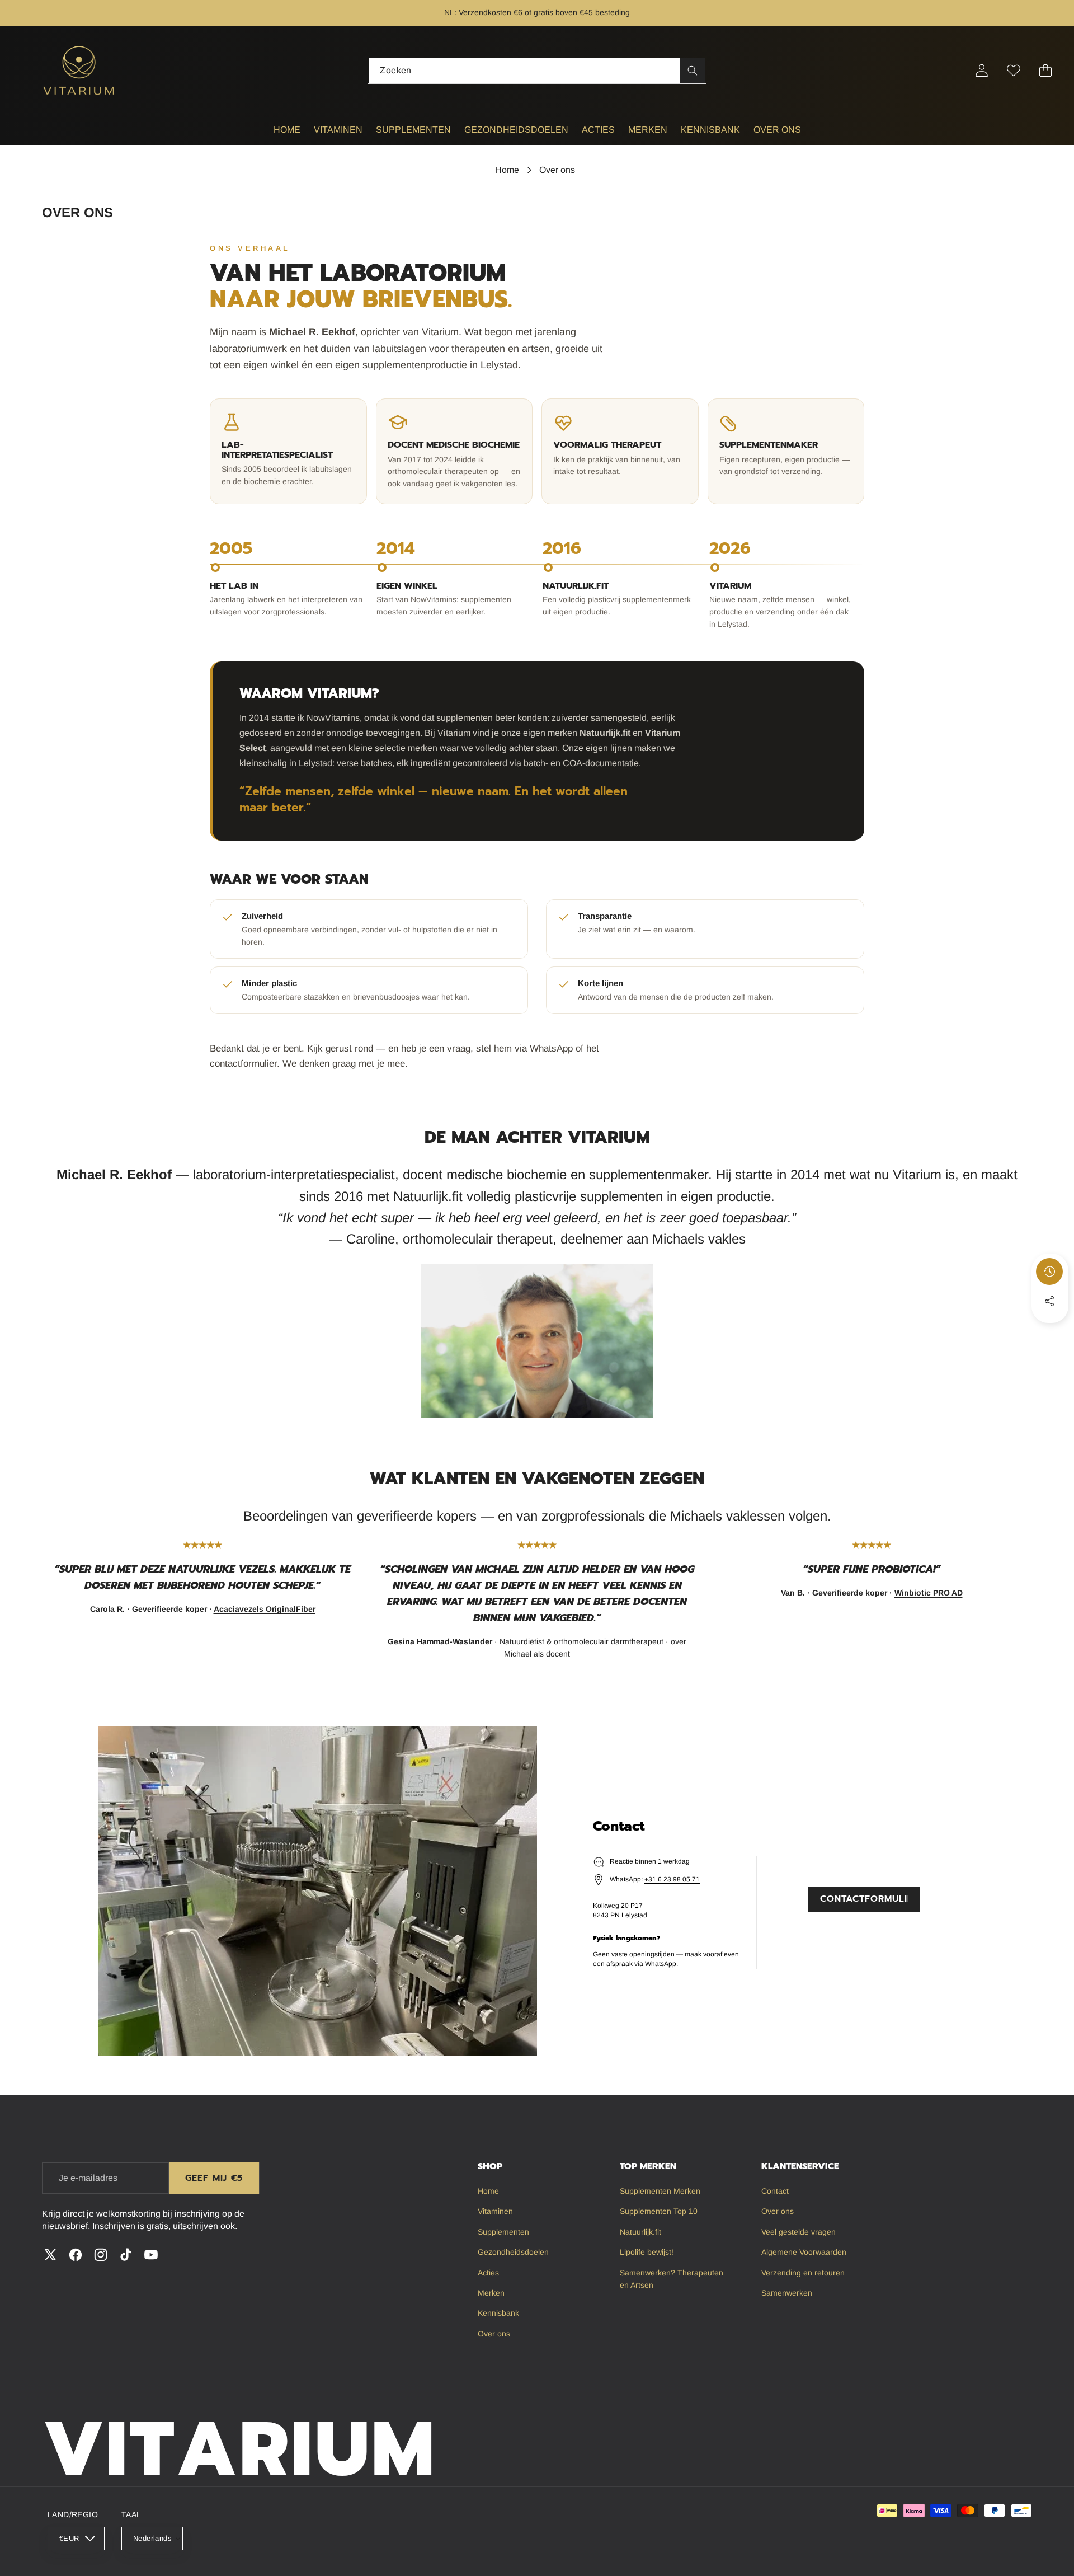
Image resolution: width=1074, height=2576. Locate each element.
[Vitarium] (80, 70)
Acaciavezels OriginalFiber (265, 1609)
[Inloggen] (982, 70)
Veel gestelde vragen (617, 12)
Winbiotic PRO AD (929, 1593)
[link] (864, 1869)
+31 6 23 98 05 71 (672, 1879)
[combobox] (537, 70)
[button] (43, 13)
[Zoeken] (693, 70)
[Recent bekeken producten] (1049, 1271)
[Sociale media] (1049, 1301)
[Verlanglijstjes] (1014, 70)
